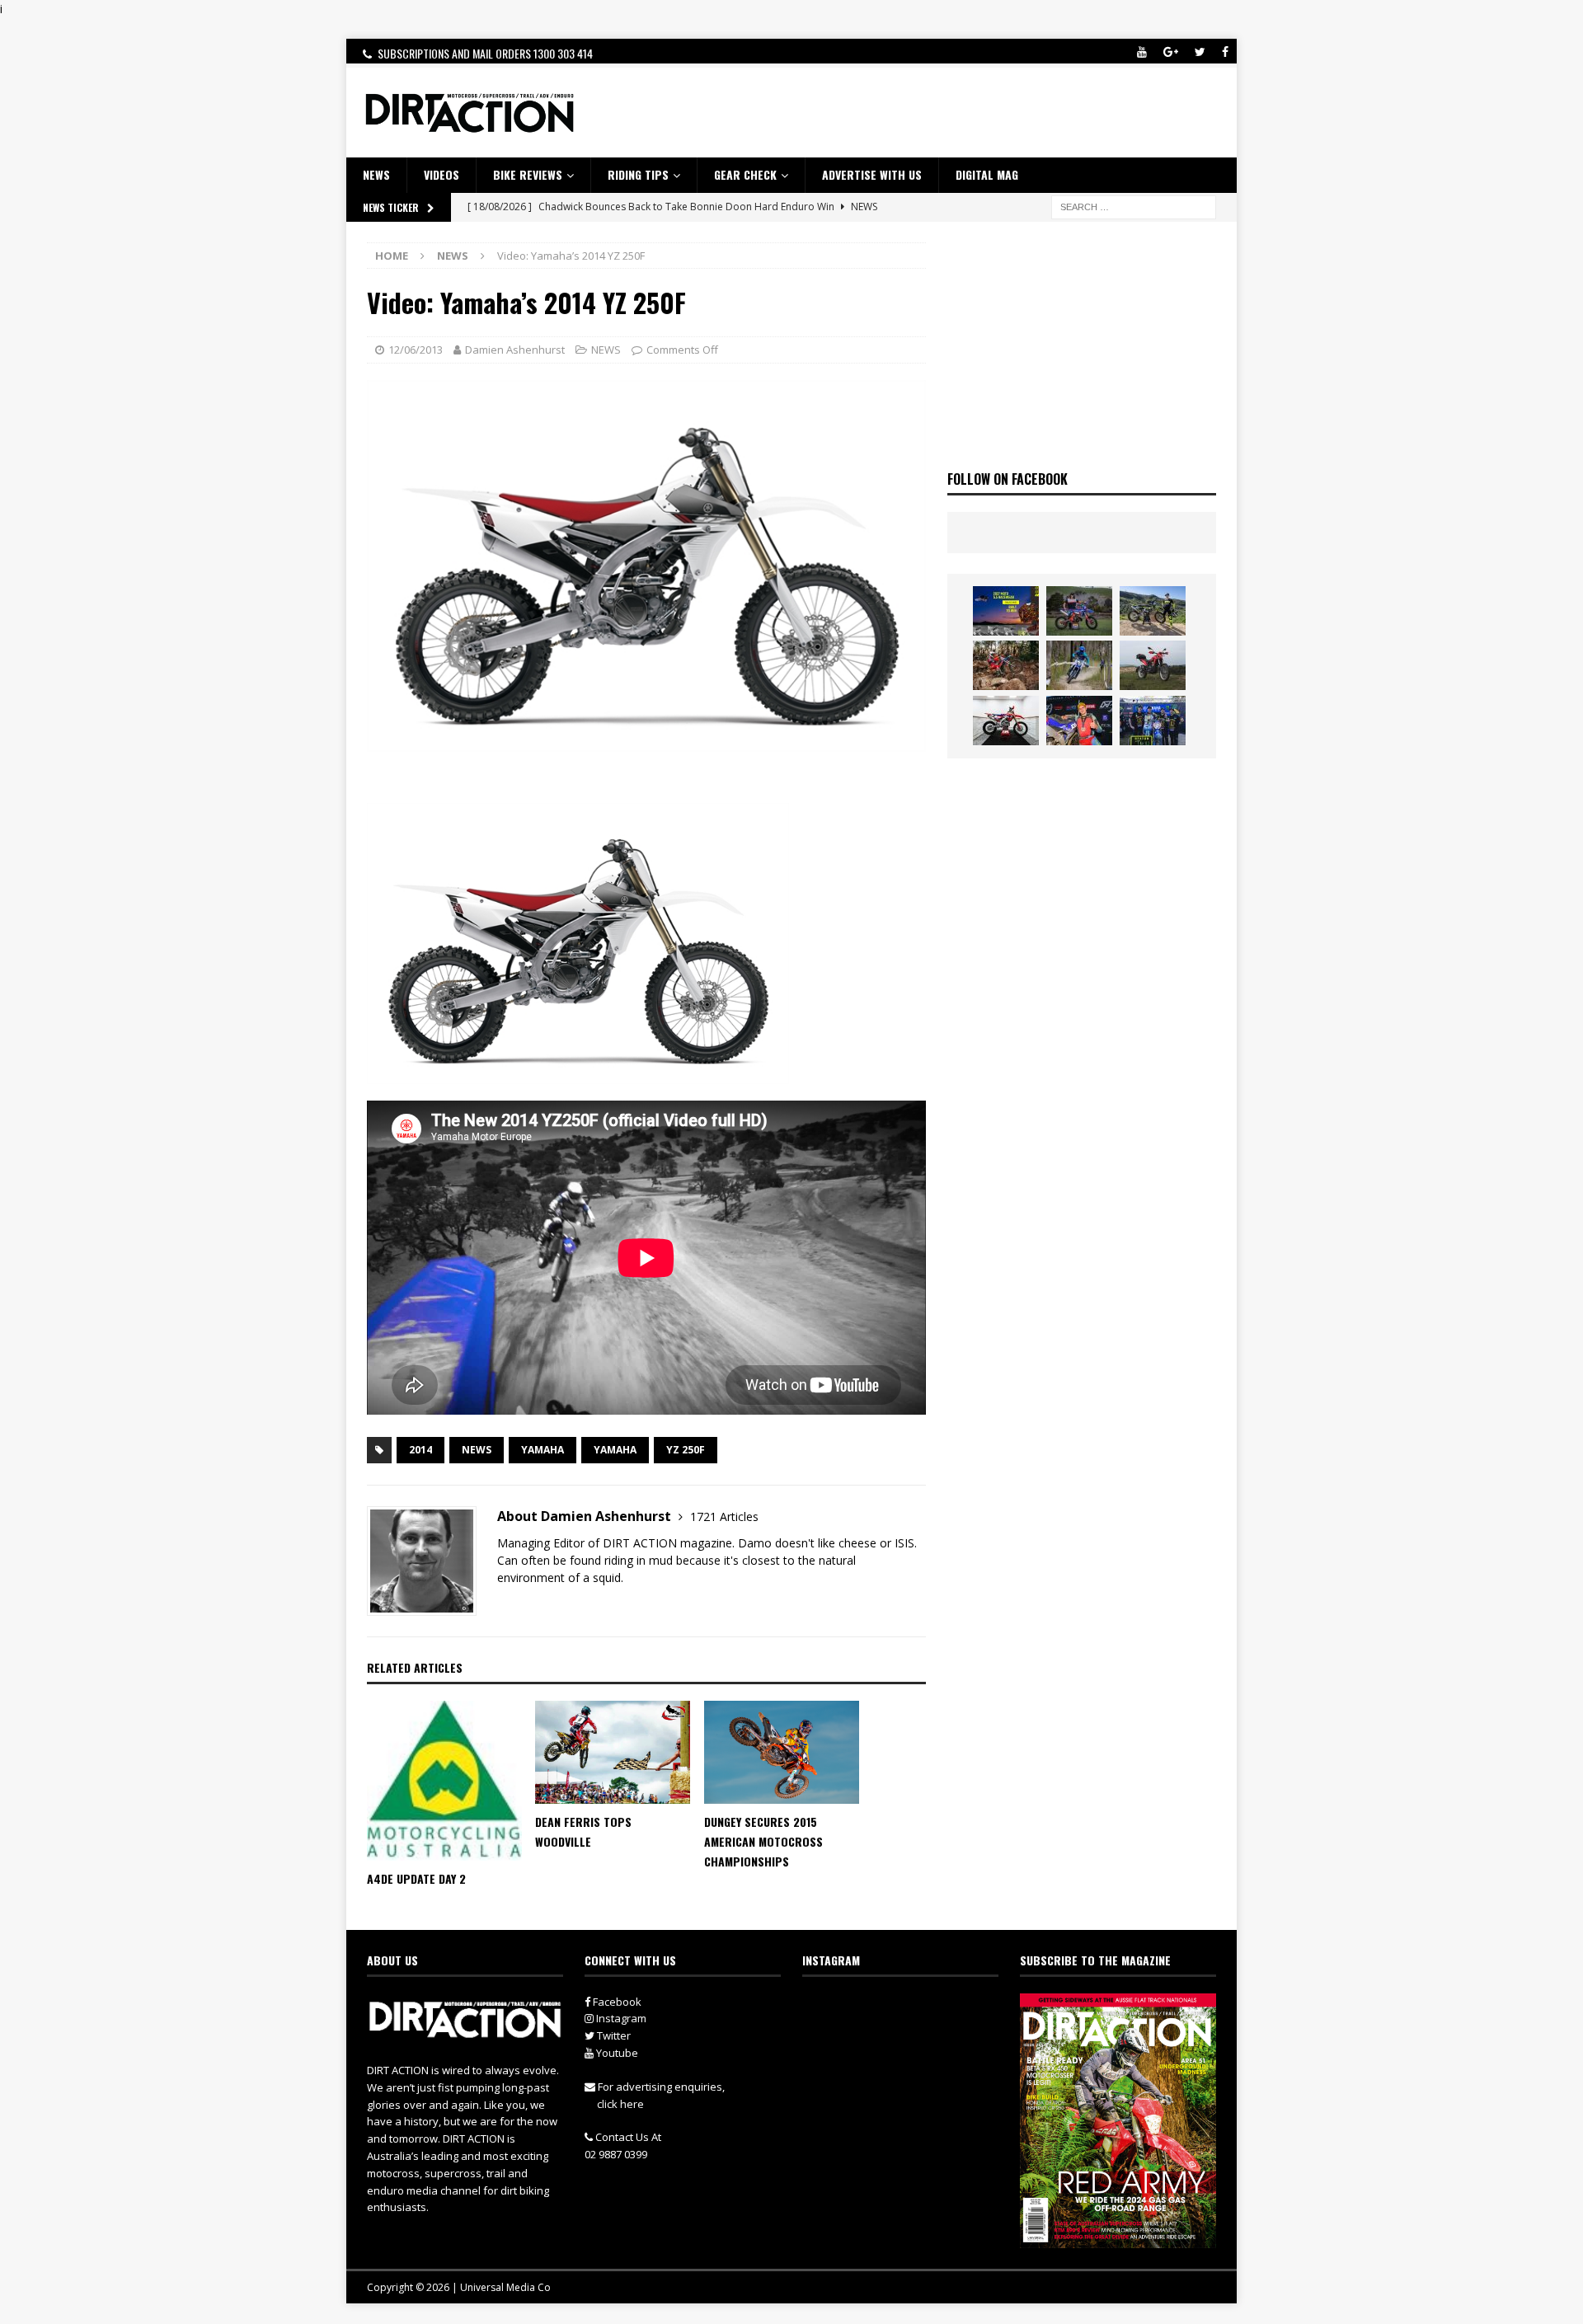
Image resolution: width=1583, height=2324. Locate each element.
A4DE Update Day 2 (416, 1878)
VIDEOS (442, 174)
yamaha (615, 1450)
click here (620, 2104)
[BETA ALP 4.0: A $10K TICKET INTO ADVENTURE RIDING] (1153, 665)
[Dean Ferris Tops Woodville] (613, 1752)
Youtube (616, 2053)
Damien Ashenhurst (515, 350)
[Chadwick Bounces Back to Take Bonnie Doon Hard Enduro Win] (1079, 611)
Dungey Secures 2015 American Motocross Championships (763, 1841)
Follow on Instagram (911, 2038)
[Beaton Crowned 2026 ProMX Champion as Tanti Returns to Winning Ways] (1153, 721)
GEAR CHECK (745, 174)
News (477, 1450)
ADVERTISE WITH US (872, 174)
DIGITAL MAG (987, 174)
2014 (420, 1450)
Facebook (616, 2002)
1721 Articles (724, 1516)
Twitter (613, 2035)
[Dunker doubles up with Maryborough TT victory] (1079, 721)
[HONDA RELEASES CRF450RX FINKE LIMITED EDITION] (1006, 721)
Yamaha (543, 1450)
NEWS (376, 174)
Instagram (620, 2018)
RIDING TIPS (638, 174)
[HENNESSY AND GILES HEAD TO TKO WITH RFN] (1006, 665)
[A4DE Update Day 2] (444, 1781)
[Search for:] (1134, 206)
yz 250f (686, 1450)
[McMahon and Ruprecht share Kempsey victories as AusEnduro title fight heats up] (1079, 665)
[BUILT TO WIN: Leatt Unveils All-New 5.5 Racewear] (1006, 611)
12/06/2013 (416, 350)
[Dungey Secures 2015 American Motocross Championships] (782, 1752)
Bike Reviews (528, 174)
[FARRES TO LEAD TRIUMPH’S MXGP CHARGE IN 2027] (1153, 611)
